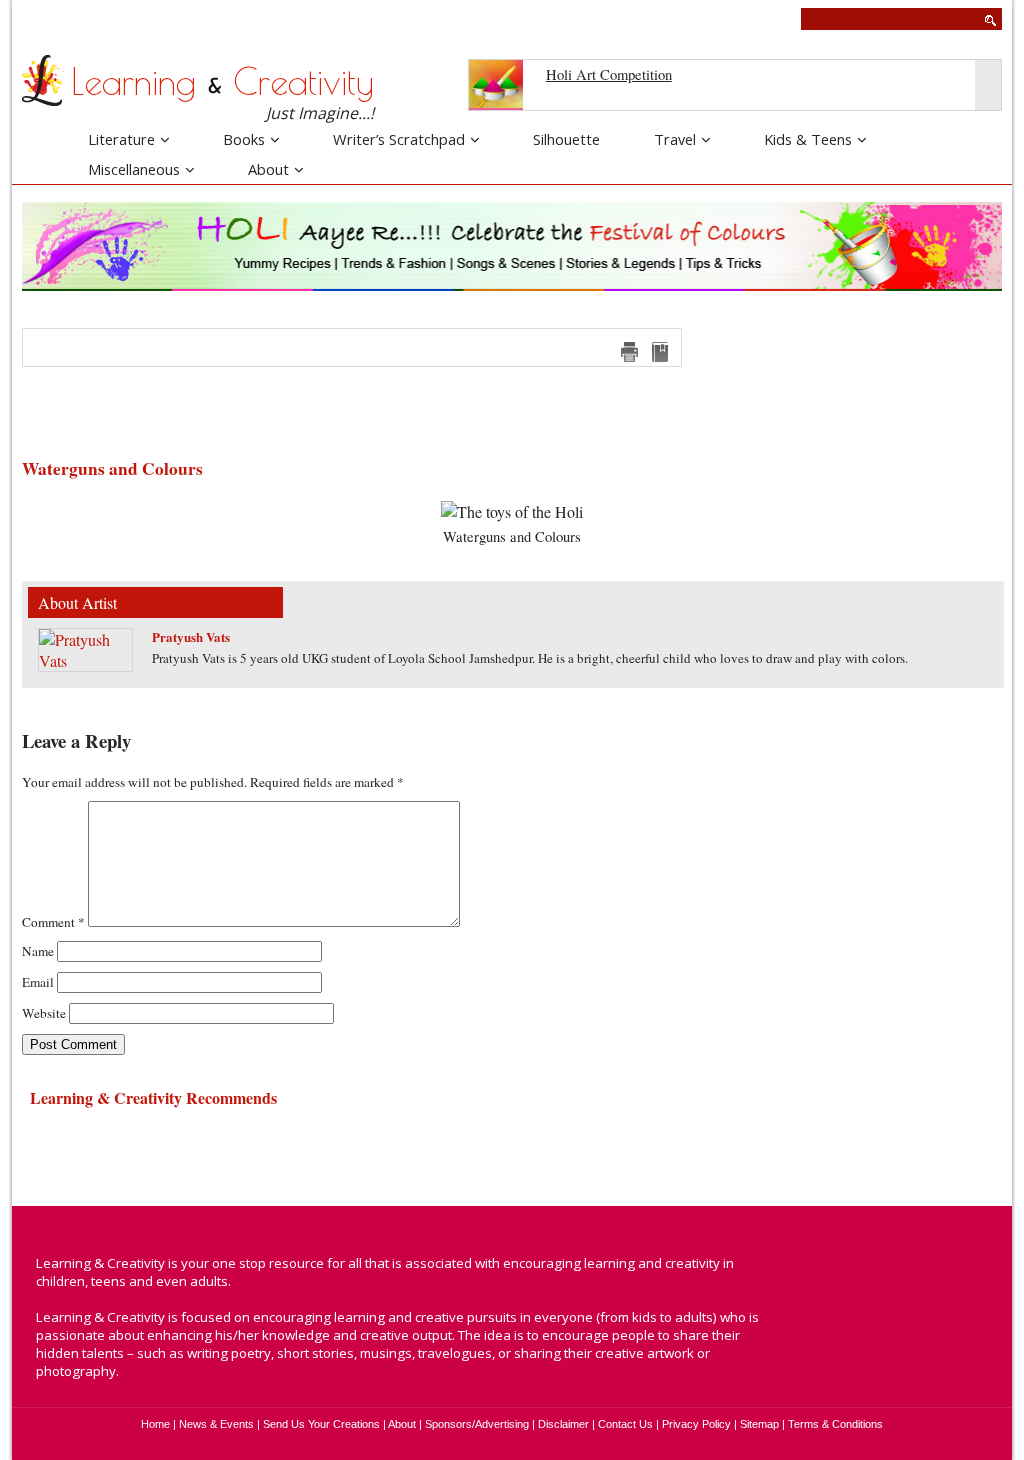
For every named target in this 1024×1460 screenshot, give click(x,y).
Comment (53, 922)
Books (244, 139)
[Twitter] (889, 1291)
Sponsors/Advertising (477, 1424)
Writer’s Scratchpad (399, 139)
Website (44, 1013)
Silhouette (566, 139)
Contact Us (625, 1424)
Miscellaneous (134, 169)
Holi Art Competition (609, 74)
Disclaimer (563, 1424)
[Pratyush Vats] (85, 660)
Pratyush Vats (191, 636)
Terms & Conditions (835, 1424)
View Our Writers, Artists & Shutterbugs (397, 18)
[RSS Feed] (948, 1331)
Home (155, 1424)
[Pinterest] (870, 1331)
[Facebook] (850, 1291)
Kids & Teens (808, 139)
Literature (121, 139)
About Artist (77, 602)
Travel (675, 139)
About (268, 169)
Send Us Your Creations (321, 1424)
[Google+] (928, 1291)
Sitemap (759, 1424)
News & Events (216, 1424)
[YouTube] (967, 1291)
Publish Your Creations (97, 18)
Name (38, 951)
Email (38, 982)
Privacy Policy (696, 1424)
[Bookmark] (660, 352)
